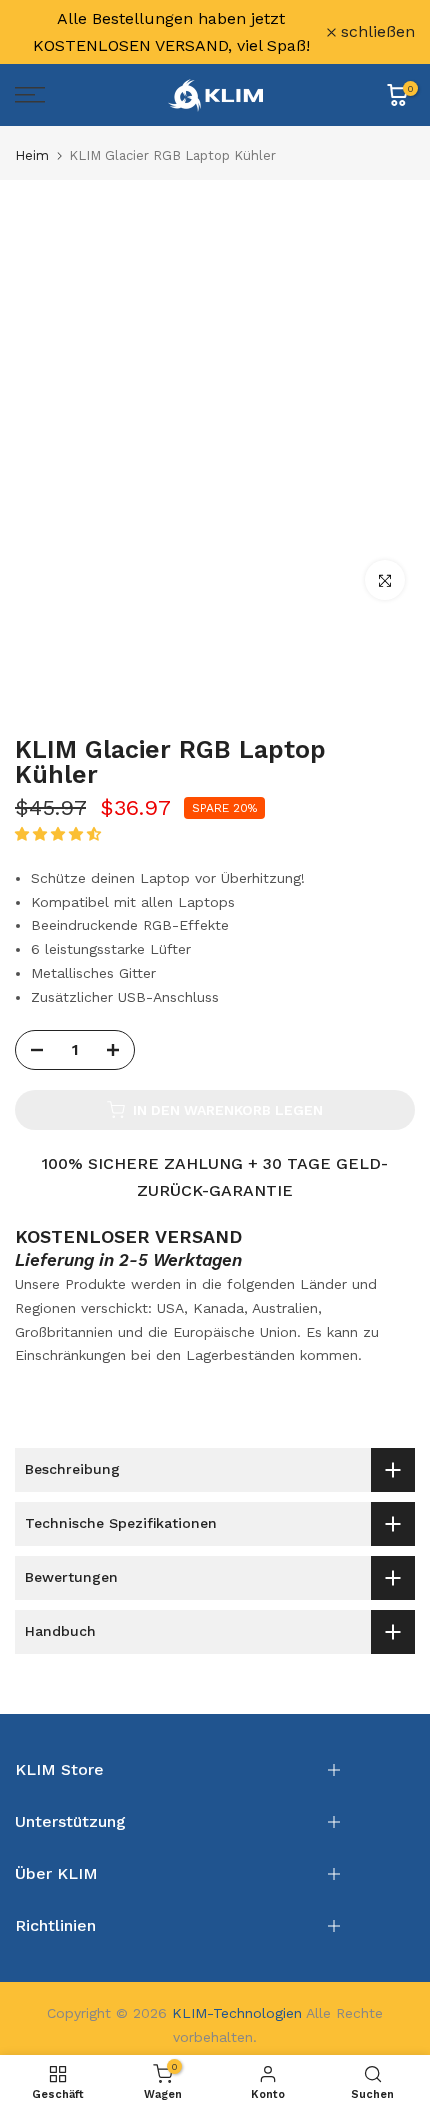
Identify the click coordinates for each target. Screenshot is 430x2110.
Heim (32, 155)
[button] (60, 834)
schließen (375, 32)
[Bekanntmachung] (171, 32)
